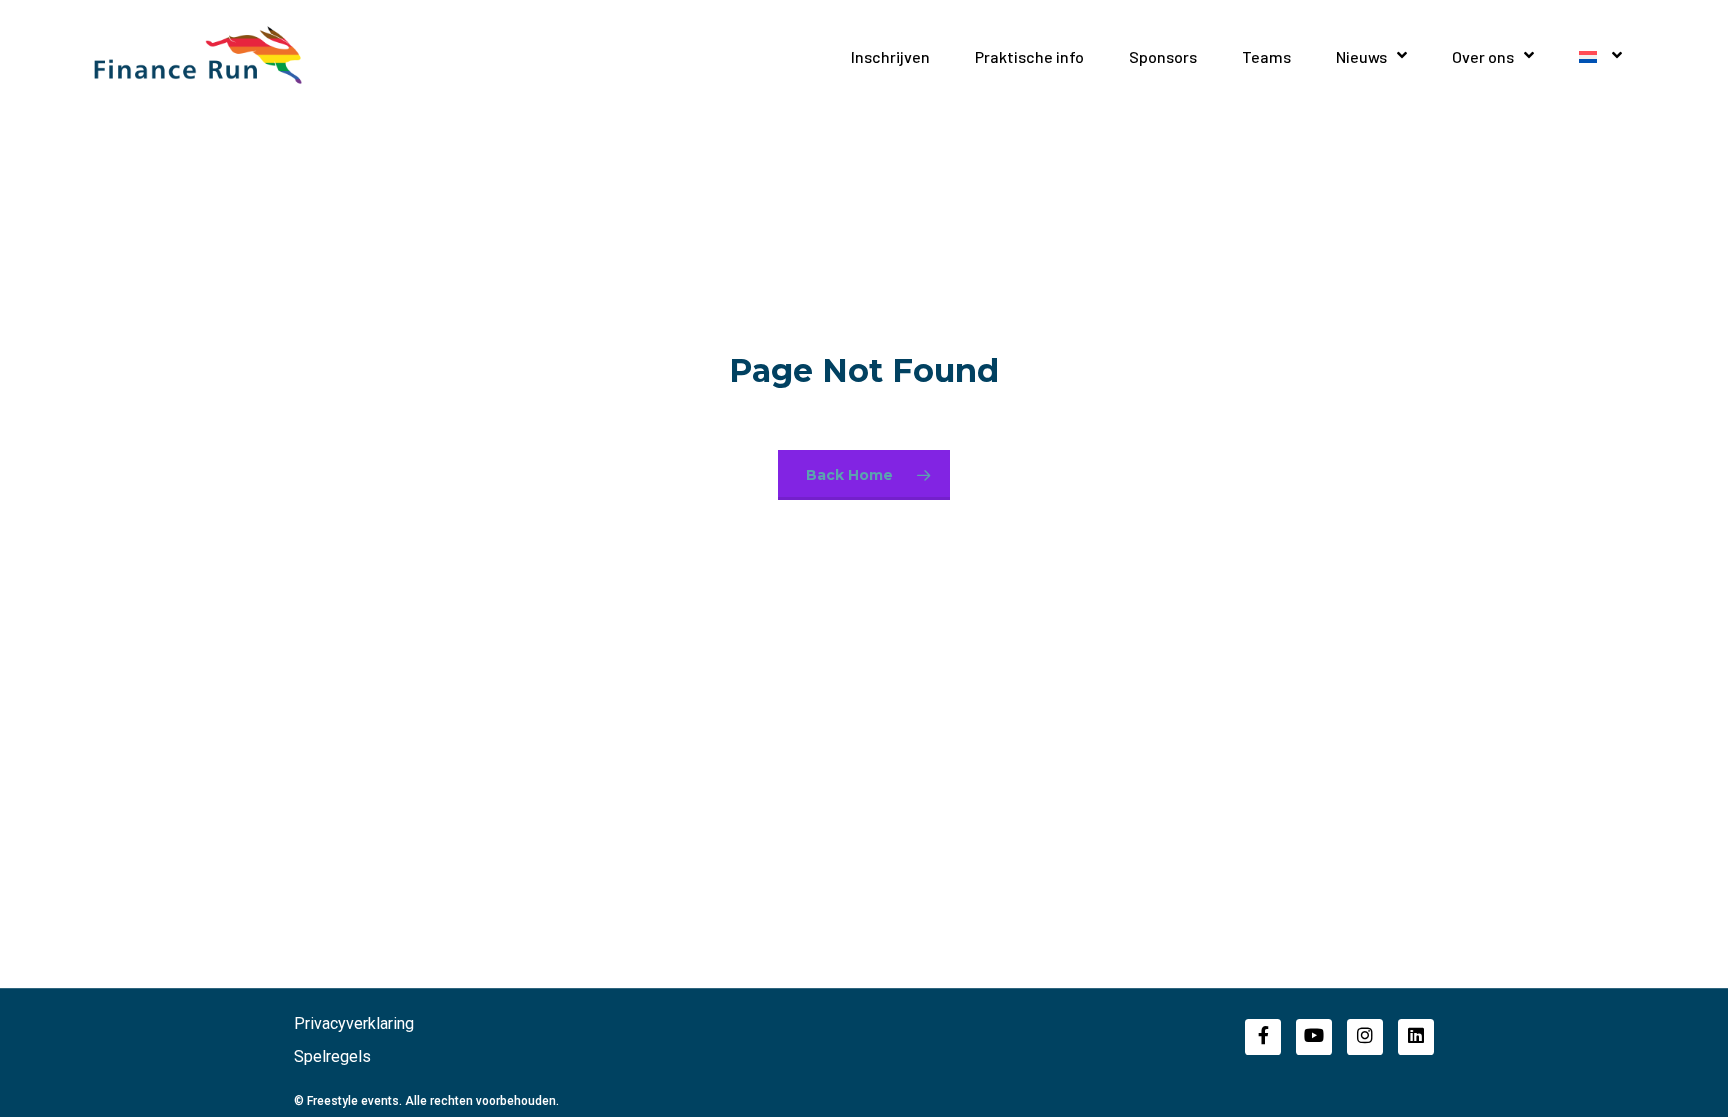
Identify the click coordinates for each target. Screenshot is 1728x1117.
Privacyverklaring (354, 1023)
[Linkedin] (1416, 1037)
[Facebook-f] (1263, 1037)
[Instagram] (1365, 1037)
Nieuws (1361, 56)
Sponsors (1163, 56)
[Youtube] (1314, 1037)
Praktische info (1029, 56)
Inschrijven (890, 56)
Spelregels (332, 1056)
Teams (1266, 56)
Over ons (1483, 56)
